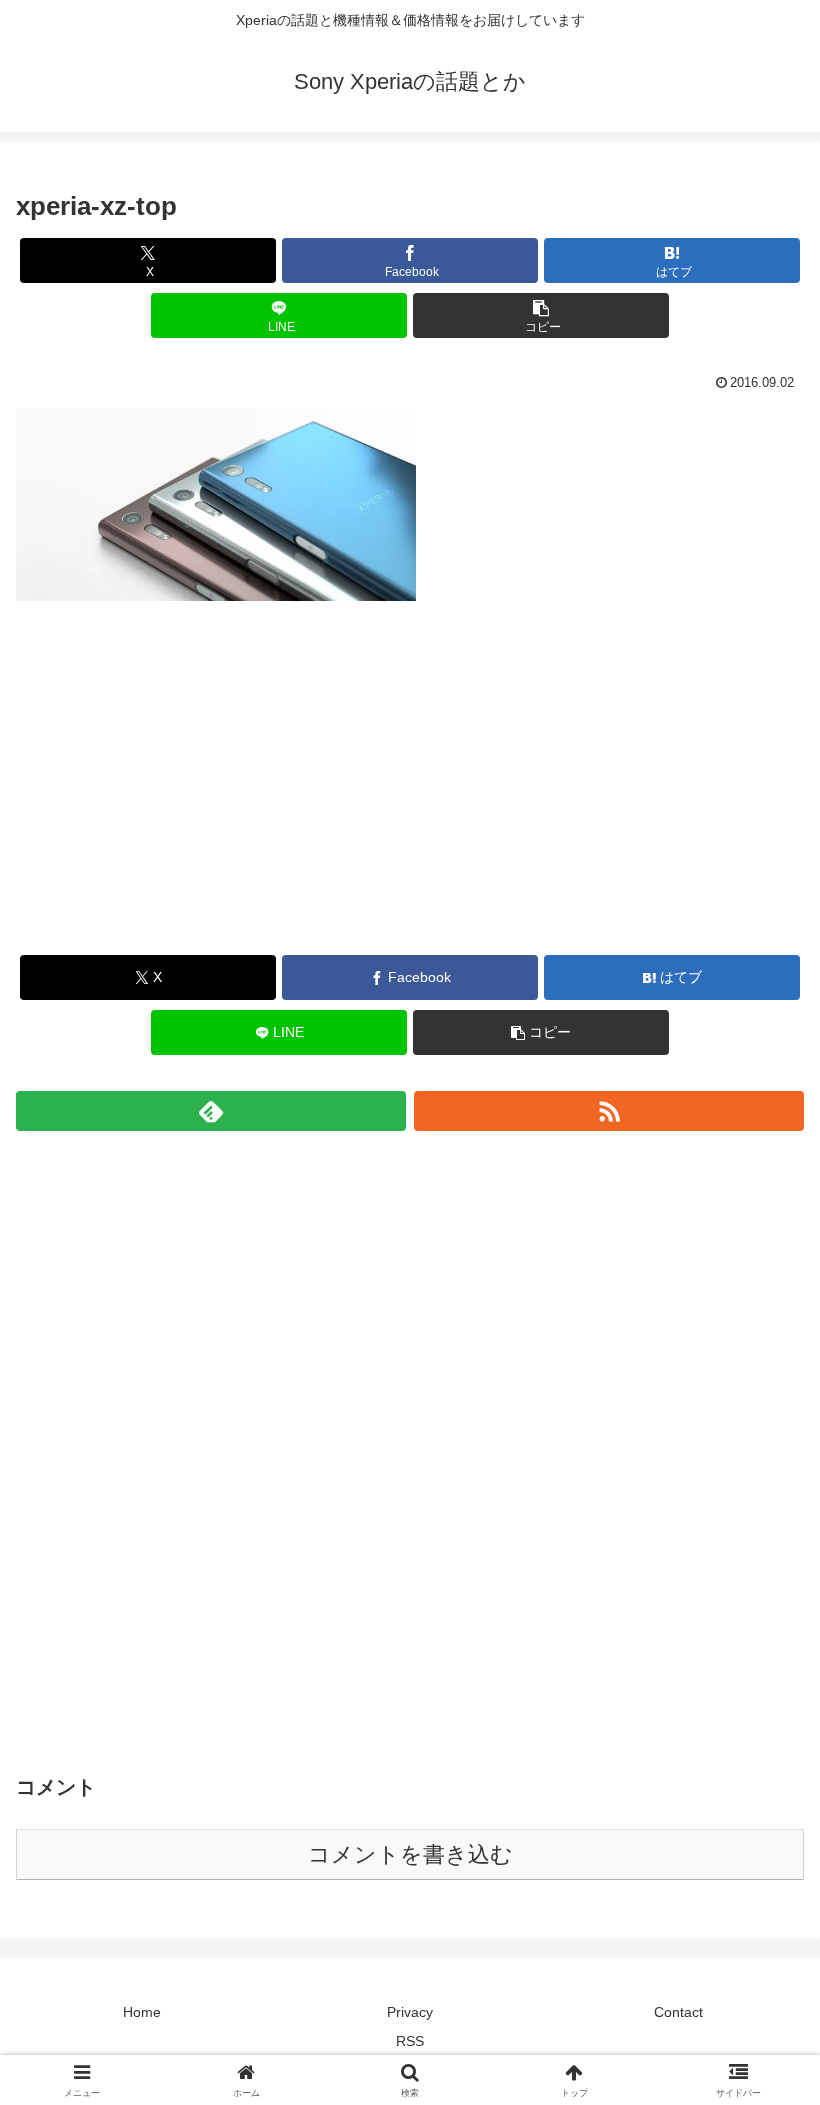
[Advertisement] (410, 795)
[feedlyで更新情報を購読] (211, 1111)
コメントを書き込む (410, 1854)
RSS (410, 2041)
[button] (541, 315)
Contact (678, 2012)
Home (142, 2012)
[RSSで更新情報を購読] (609, 1111)
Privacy (410, 2012)
